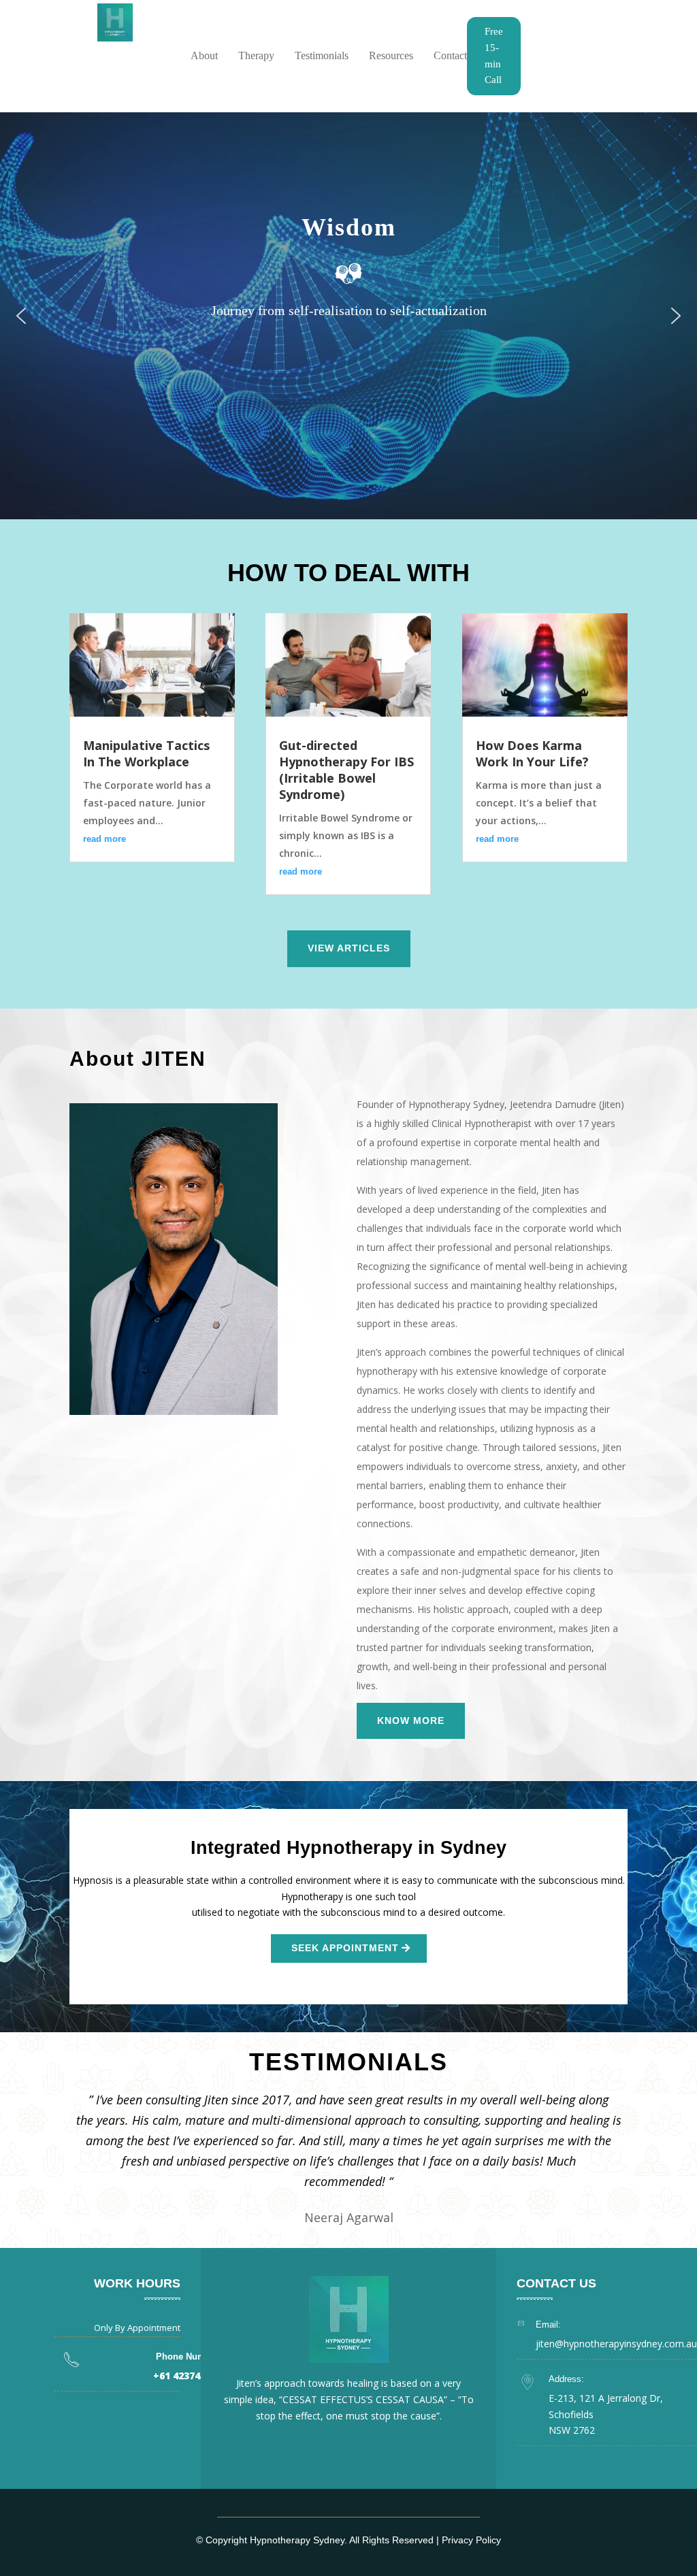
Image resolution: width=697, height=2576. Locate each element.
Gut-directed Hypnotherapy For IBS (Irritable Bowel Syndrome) (346, 770)
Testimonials (322, 55)
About (204, 55)
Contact (450, 55)
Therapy (256, 55)
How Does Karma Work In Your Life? (532, 753)
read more (104, 839)
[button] (21, 316)
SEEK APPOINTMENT (345, 1948)
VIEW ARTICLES (349, 948)
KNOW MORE (411, 1721)
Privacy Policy (471, 2540)
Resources (391, 55)
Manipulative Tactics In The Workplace (146, 753)
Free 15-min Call (494, 55)
